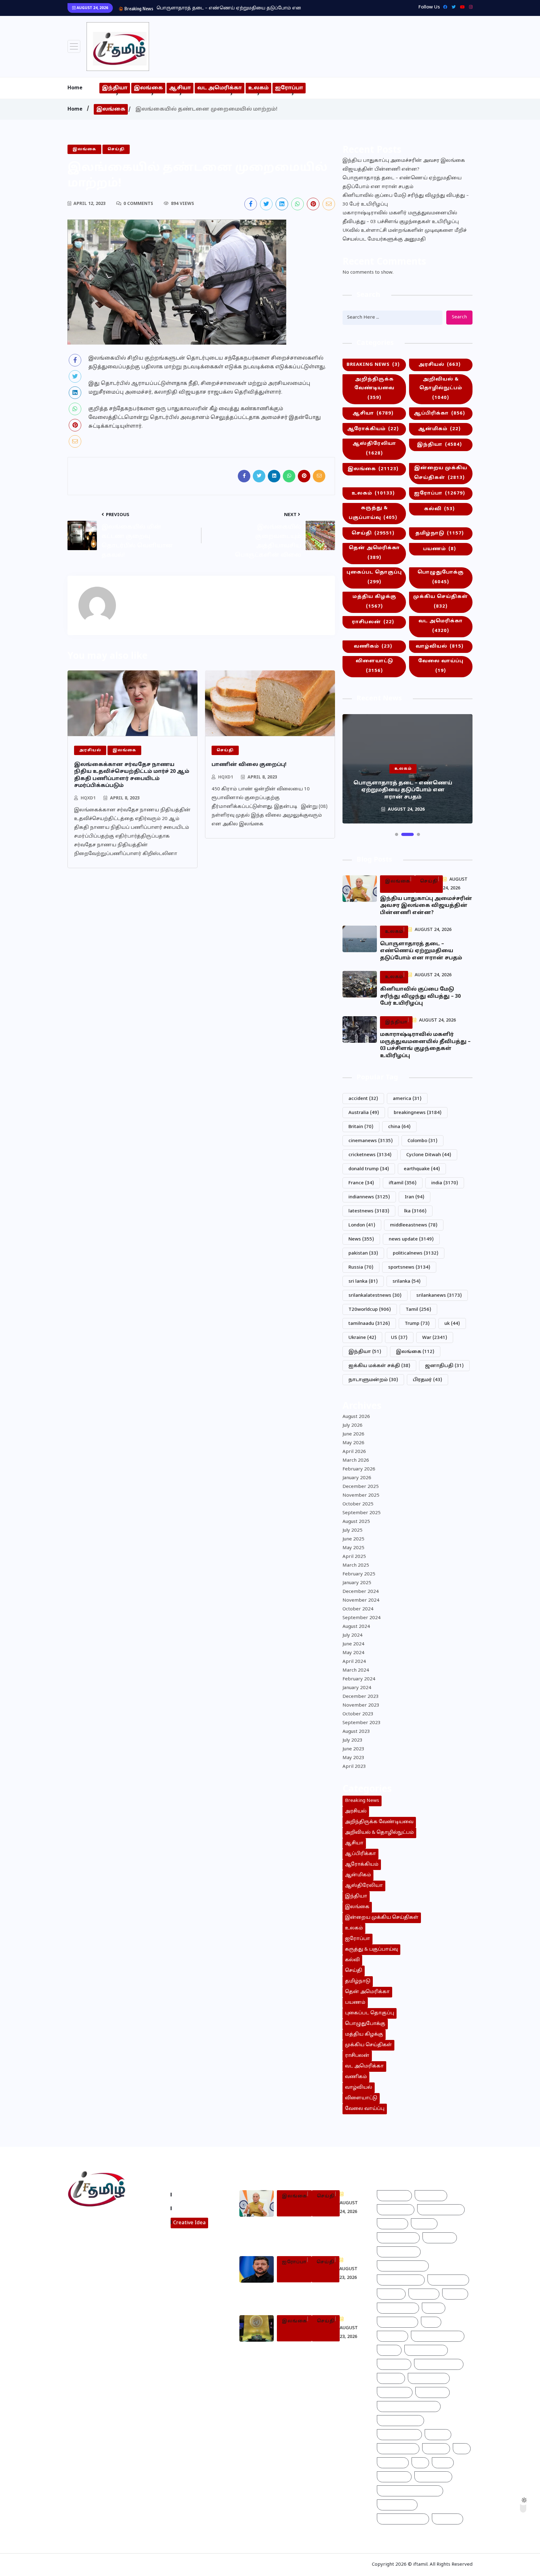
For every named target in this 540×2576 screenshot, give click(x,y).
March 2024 (356, 1671)
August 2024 (356, 1627)
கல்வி (439, 509)
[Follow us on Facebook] (251, 204)
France (361, 1183)
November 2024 (361, 1601)
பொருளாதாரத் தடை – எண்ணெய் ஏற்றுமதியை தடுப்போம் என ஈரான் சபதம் (402, 183)
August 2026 (356, 1417)
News (361, 1239)
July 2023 (352, 1741)
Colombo (422, 1141)
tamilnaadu (369, 1324)
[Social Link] (469, 7)
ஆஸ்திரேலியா (374, 449)
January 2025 (357, 1583)
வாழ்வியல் (440, 646)
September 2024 (362, 1618)
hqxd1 (88, 798)
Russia (361, 1268)
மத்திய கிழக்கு (374, 602)
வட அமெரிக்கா (220, 88)
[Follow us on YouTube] (118, 2264)
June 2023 (353, 1749)
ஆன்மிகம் (439, 429)
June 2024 (353, 1644)
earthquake (422, 1169)
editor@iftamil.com (96, 2248)
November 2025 (361, 1496)
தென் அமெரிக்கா (374, 553)
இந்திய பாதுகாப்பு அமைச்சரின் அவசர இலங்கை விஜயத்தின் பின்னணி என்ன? (404, 165)
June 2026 (353, 1434)
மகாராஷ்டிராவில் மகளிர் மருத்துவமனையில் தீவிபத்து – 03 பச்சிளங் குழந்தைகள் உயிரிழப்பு (401, 218)
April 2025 (354, 1557)
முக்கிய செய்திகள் (441, 602)
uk (452, 1324)
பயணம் (440, 549)
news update (411, 1239)
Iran (415, 1197)
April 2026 (354, 1452)
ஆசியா (180, 88)
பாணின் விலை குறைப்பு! (249, 765)
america (407, 1099)
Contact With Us (194, 2208)
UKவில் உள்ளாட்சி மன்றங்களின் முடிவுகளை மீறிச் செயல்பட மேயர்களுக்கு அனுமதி (405, 235)
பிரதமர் (427, 1380)
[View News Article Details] (118, 47)
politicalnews (416, 1253)
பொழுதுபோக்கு (441, 577)
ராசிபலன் (373, 622)
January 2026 (357, 1478)
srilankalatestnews (375, 1296)
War (435, 1338)
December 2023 (361, 1697)
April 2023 (354, 1767)
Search (459, 317)
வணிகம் (373, 646)
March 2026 (356, 1461)
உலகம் (258, 88)
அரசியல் (440, 365)
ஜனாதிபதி (444, 1366)
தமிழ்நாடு (440, 533)
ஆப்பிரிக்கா (439, 413)
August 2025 (356, 1522)
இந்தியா (115, 88)
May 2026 (353, 1443)
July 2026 (352, 1426)
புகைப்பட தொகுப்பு (374, 577)
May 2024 (353, 1653)
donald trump (369, 1169)
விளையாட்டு (374, 666)
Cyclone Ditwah (429, 1155)
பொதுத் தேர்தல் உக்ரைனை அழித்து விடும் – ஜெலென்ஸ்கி (316, 2295)
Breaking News (373, 365)
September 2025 (362, 1513)
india (445, 1183)
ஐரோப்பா (289, 88)
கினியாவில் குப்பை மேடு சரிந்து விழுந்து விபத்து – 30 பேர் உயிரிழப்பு (406, 200)
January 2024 (357, 1688)
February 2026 (359, 1469)
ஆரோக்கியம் (373, 429)
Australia (364, 1113)
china (399, 1127)
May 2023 (353, 1758)
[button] (397, 834)
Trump (417, 1324)
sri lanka (363, 1282)
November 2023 (361, 1706)
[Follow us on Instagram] (94, 2264)
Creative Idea (189, 2223)
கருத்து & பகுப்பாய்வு (373, 513)
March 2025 (356, 1566)
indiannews (369, 1197)
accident (363, 1099)
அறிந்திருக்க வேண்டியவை (374, 389)
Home (75, 88)
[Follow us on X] (266, 204)
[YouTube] (461, 7)
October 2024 (358, 1609)
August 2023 (356, 1732)
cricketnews (370, 1155)
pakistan (363, 1253)
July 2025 (352, 1531)
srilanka (407, 1282)
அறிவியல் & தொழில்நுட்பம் (441, 389)
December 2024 (361, 1592)
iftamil (403, 1183)
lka (415, 1211)
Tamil (418, 1310)
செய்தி (373, 533)
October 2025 (358, 1504)
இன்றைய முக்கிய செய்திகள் (441, 473)
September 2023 (362, 1723)
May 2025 (353, 1548)
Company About (194, 2195)
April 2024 (354, 1662)
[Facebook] (444, 7)
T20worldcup (370, 1310)
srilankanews (439, 1296)
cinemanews (371, 1141)
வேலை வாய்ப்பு (441, 666)
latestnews (369, 1211)
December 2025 (361, 1487)
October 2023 (358, 1714)
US (399, 1338)
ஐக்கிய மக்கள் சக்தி (379, 1366)
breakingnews (418, 1113)
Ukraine (362, 1338)
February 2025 (359, 1574)
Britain (361, 1127)
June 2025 (353, 1539)
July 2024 (352, 1636)
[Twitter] (452, 7)
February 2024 (359, 1679)
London (362, 1225)
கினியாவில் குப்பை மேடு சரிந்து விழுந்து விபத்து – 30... (219, 8)
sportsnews (409, 1268)
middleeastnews (414, 1225)
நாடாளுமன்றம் (373, 1380)
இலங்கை (148, 88)
